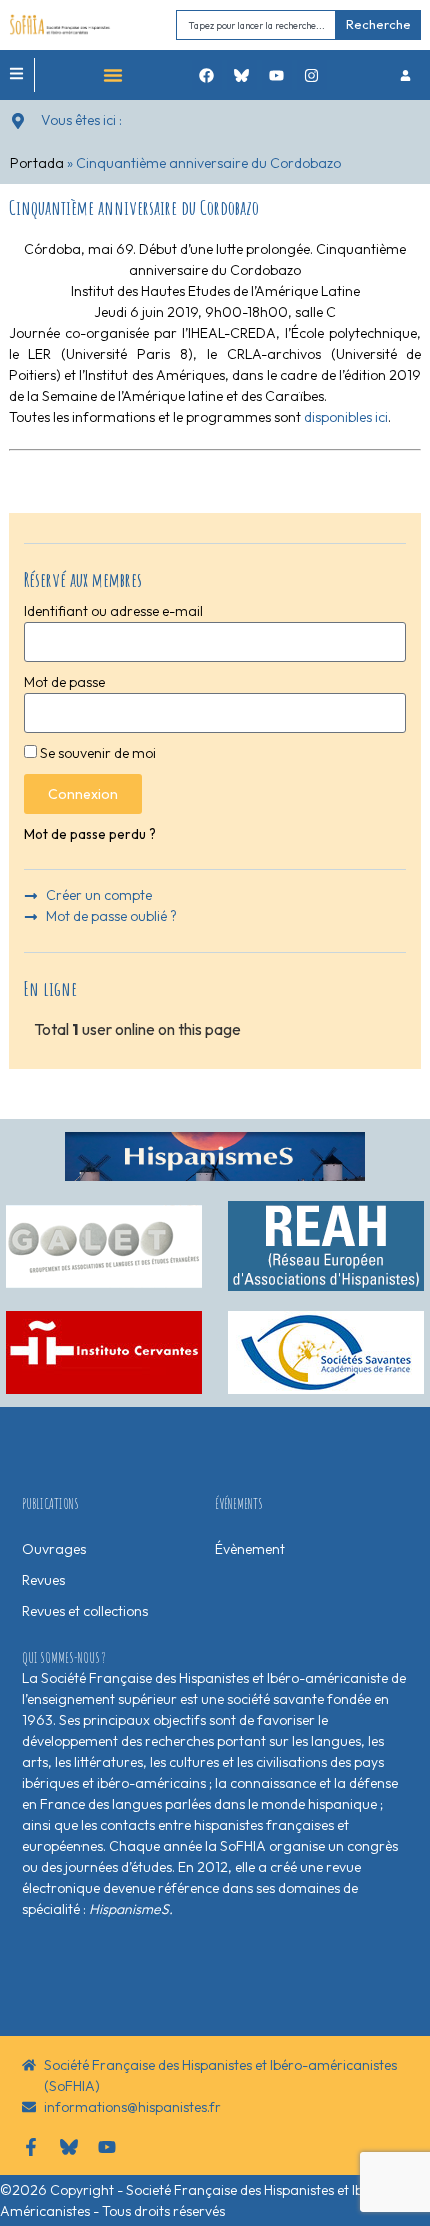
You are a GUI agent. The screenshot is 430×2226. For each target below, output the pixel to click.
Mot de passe (64, 682)
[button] (113, 75)
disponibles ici (346, 417)
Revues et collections (85, 1611)
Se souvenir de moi (96, 753)
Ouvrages (54, 1549)
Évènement (250, 1549)
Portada (37, 163)
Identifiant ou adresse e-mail (113, 611)
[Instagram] (312, 75)
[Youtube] (277, 75)
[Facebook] (207, 75)
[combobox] (256, 24)
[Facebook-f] (31, 2147)
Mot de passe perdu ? (90, 834)
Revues (43, 1580)
